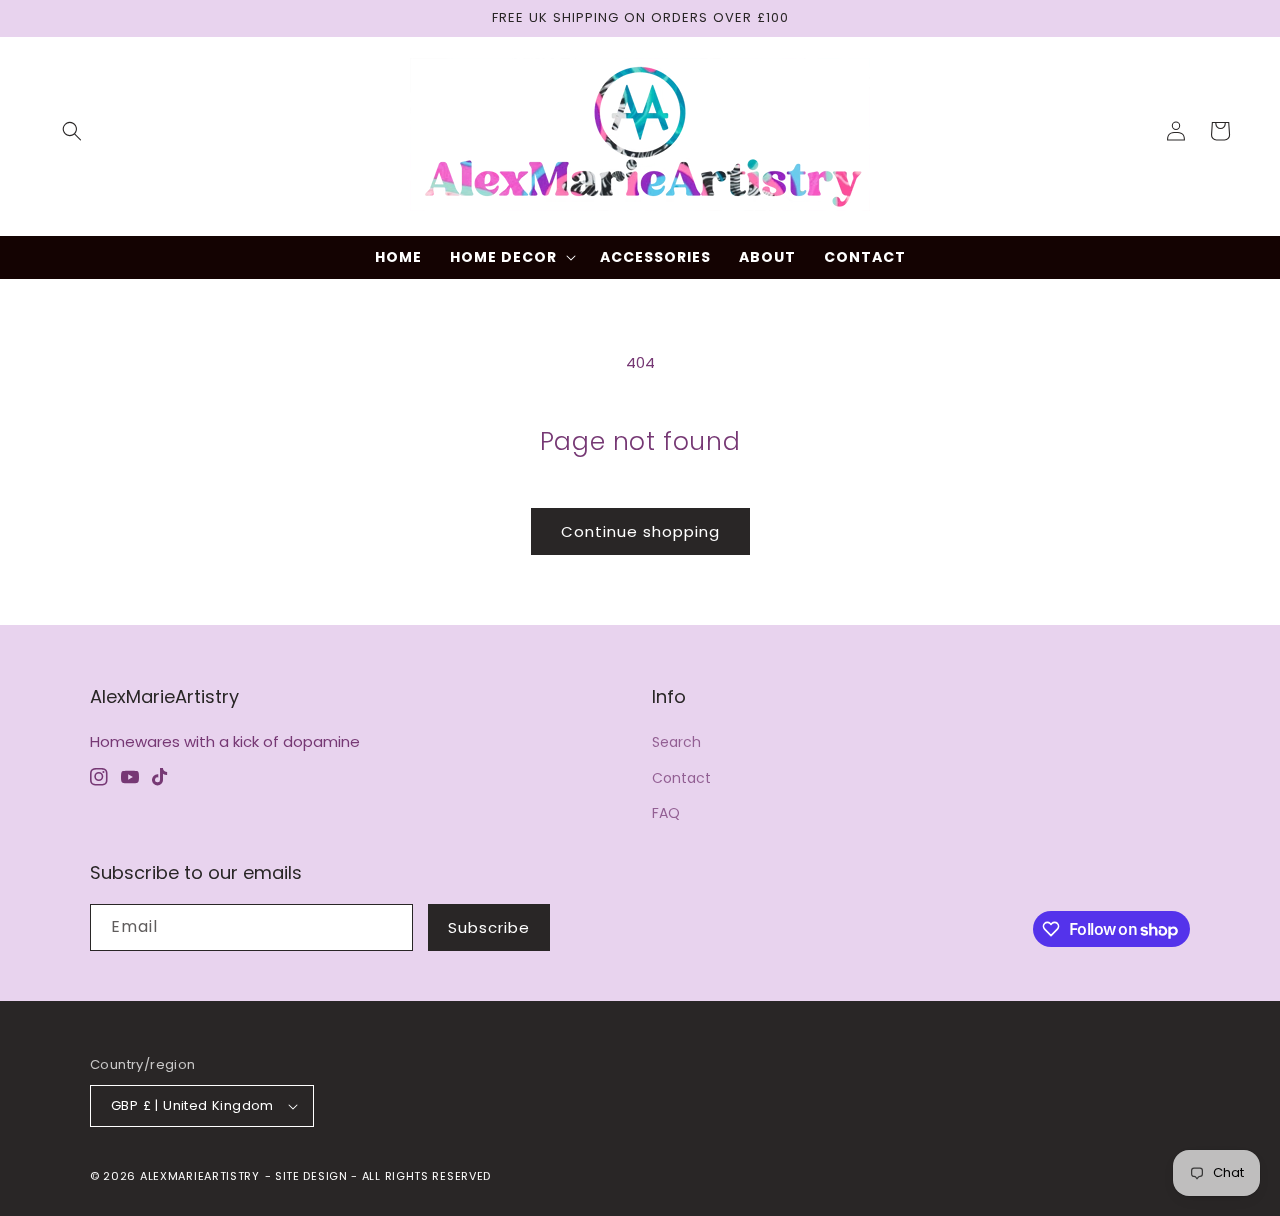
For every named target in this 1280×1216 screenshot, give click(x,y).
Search (676, 742)
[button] (72, 131)
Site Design (311, 1176)
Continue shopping (640, 531)
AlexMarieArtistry (200, 1176)
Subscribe (489, 927)
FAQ (666, 813)
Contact (681, 778)
